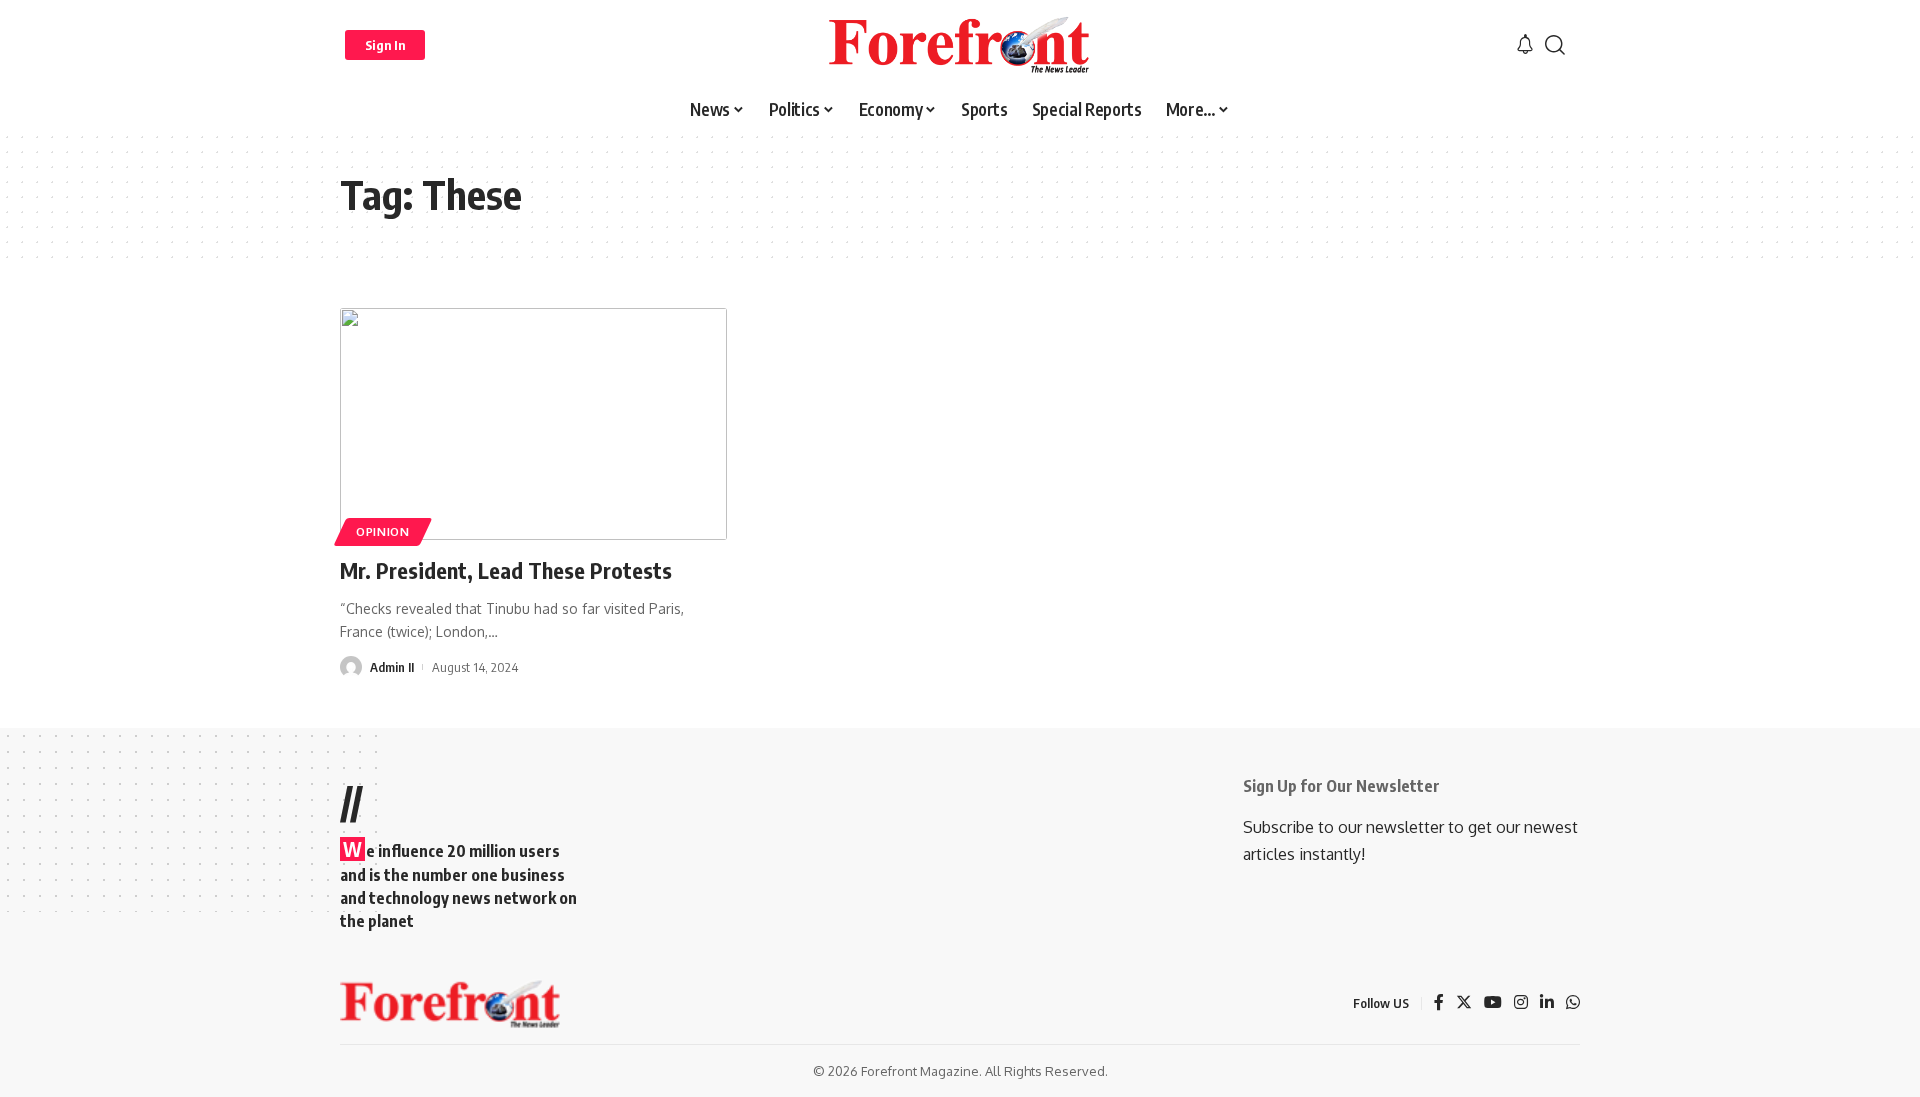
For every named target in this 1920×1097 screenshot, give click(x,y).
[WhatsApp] (1573, 1003)
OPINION (383, 531)
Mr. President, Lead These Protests (506, 570)
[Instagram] (1521, 1003)
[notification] (1525, 45)
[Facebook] (1439, 1003)
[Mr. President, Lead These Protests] (533, 424)
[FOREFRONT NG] (959, 45)
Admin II (392, 667)
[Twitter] (1464, 1003)
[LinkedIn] (1547, 1003)
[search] (1555, 45)
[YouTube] (1493, 1003)
